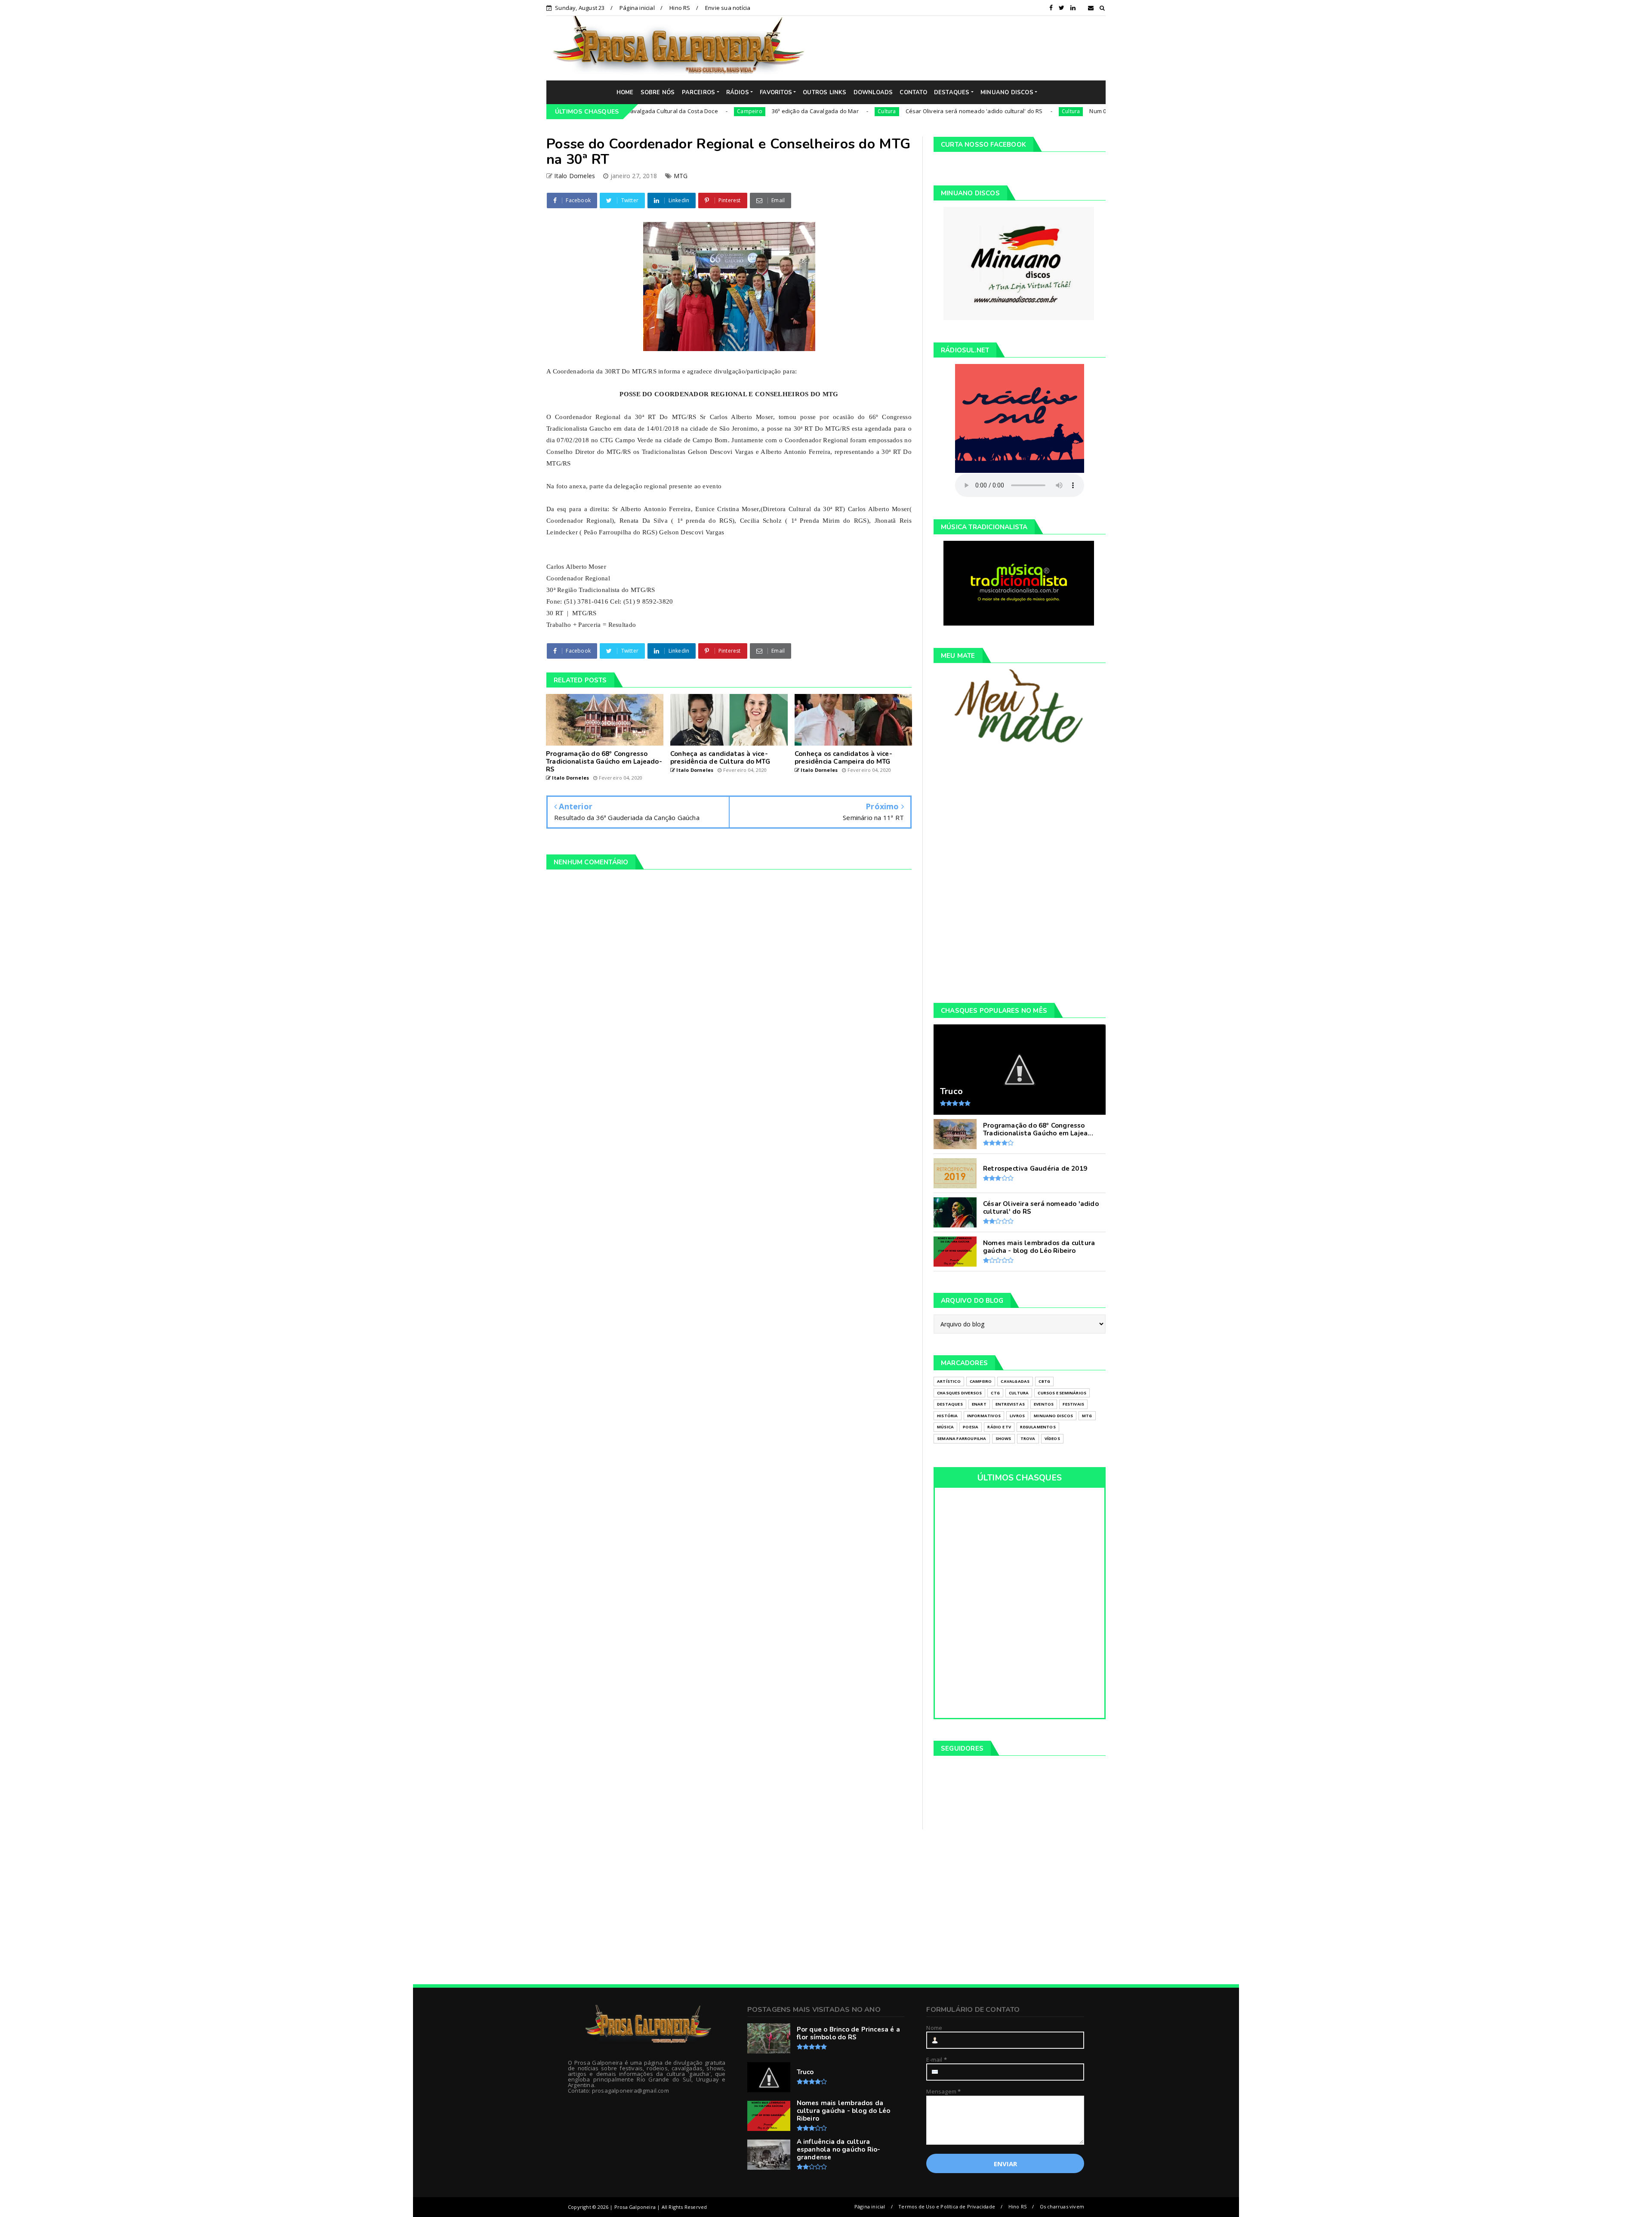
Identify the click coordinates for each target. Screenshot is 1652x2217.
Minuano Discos (1053, 1416)
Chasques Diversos (959, 1393)
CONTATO (913, 93)
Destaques (950, 1404)
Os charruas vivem (1062, 2206)
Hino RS (680, 8)
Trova (1028, 1438)
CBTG (1044, 1381)
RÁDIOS (738, 93)
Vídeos (1052, 1438)
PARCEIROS (699, 93)
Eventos (1044, 1404)
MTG (681, 176)
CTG (995, 1393)
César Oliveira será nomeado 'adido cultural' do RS (861, 111)
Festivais (1073, 1404)
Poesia (971, 1427)
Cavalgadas (1015, 1381)
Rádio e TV (999, 1427)
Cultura (774, 111)
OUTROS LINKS (824, 93)
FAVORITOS (776, 93)
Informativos (984, 1416)
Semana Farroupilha (962, 1438)
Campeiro (636, 111)
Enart (979, 1404)
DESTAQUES (952, 93)
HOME (625, 93)
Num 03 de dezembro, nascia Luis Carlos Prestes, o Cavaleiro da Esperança (1077, 111)
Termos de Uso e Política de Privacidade (947, 2206)
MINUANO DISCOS (1007, 93)
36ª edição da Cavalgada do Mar (702, 111)
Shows (1003, 1438)
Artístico (949, 1381)
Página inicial (637, 8)
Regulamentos (1038, 1427)
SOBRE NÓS (658, 93)
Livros (1017, 1416)
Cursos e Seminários (1062, 1393)
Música (945, 1427)
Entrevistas (1010, 1404)
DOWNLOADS (873, 93)
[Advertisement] (962, 48)
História (948, 1416)
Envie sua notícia (728, 8)
